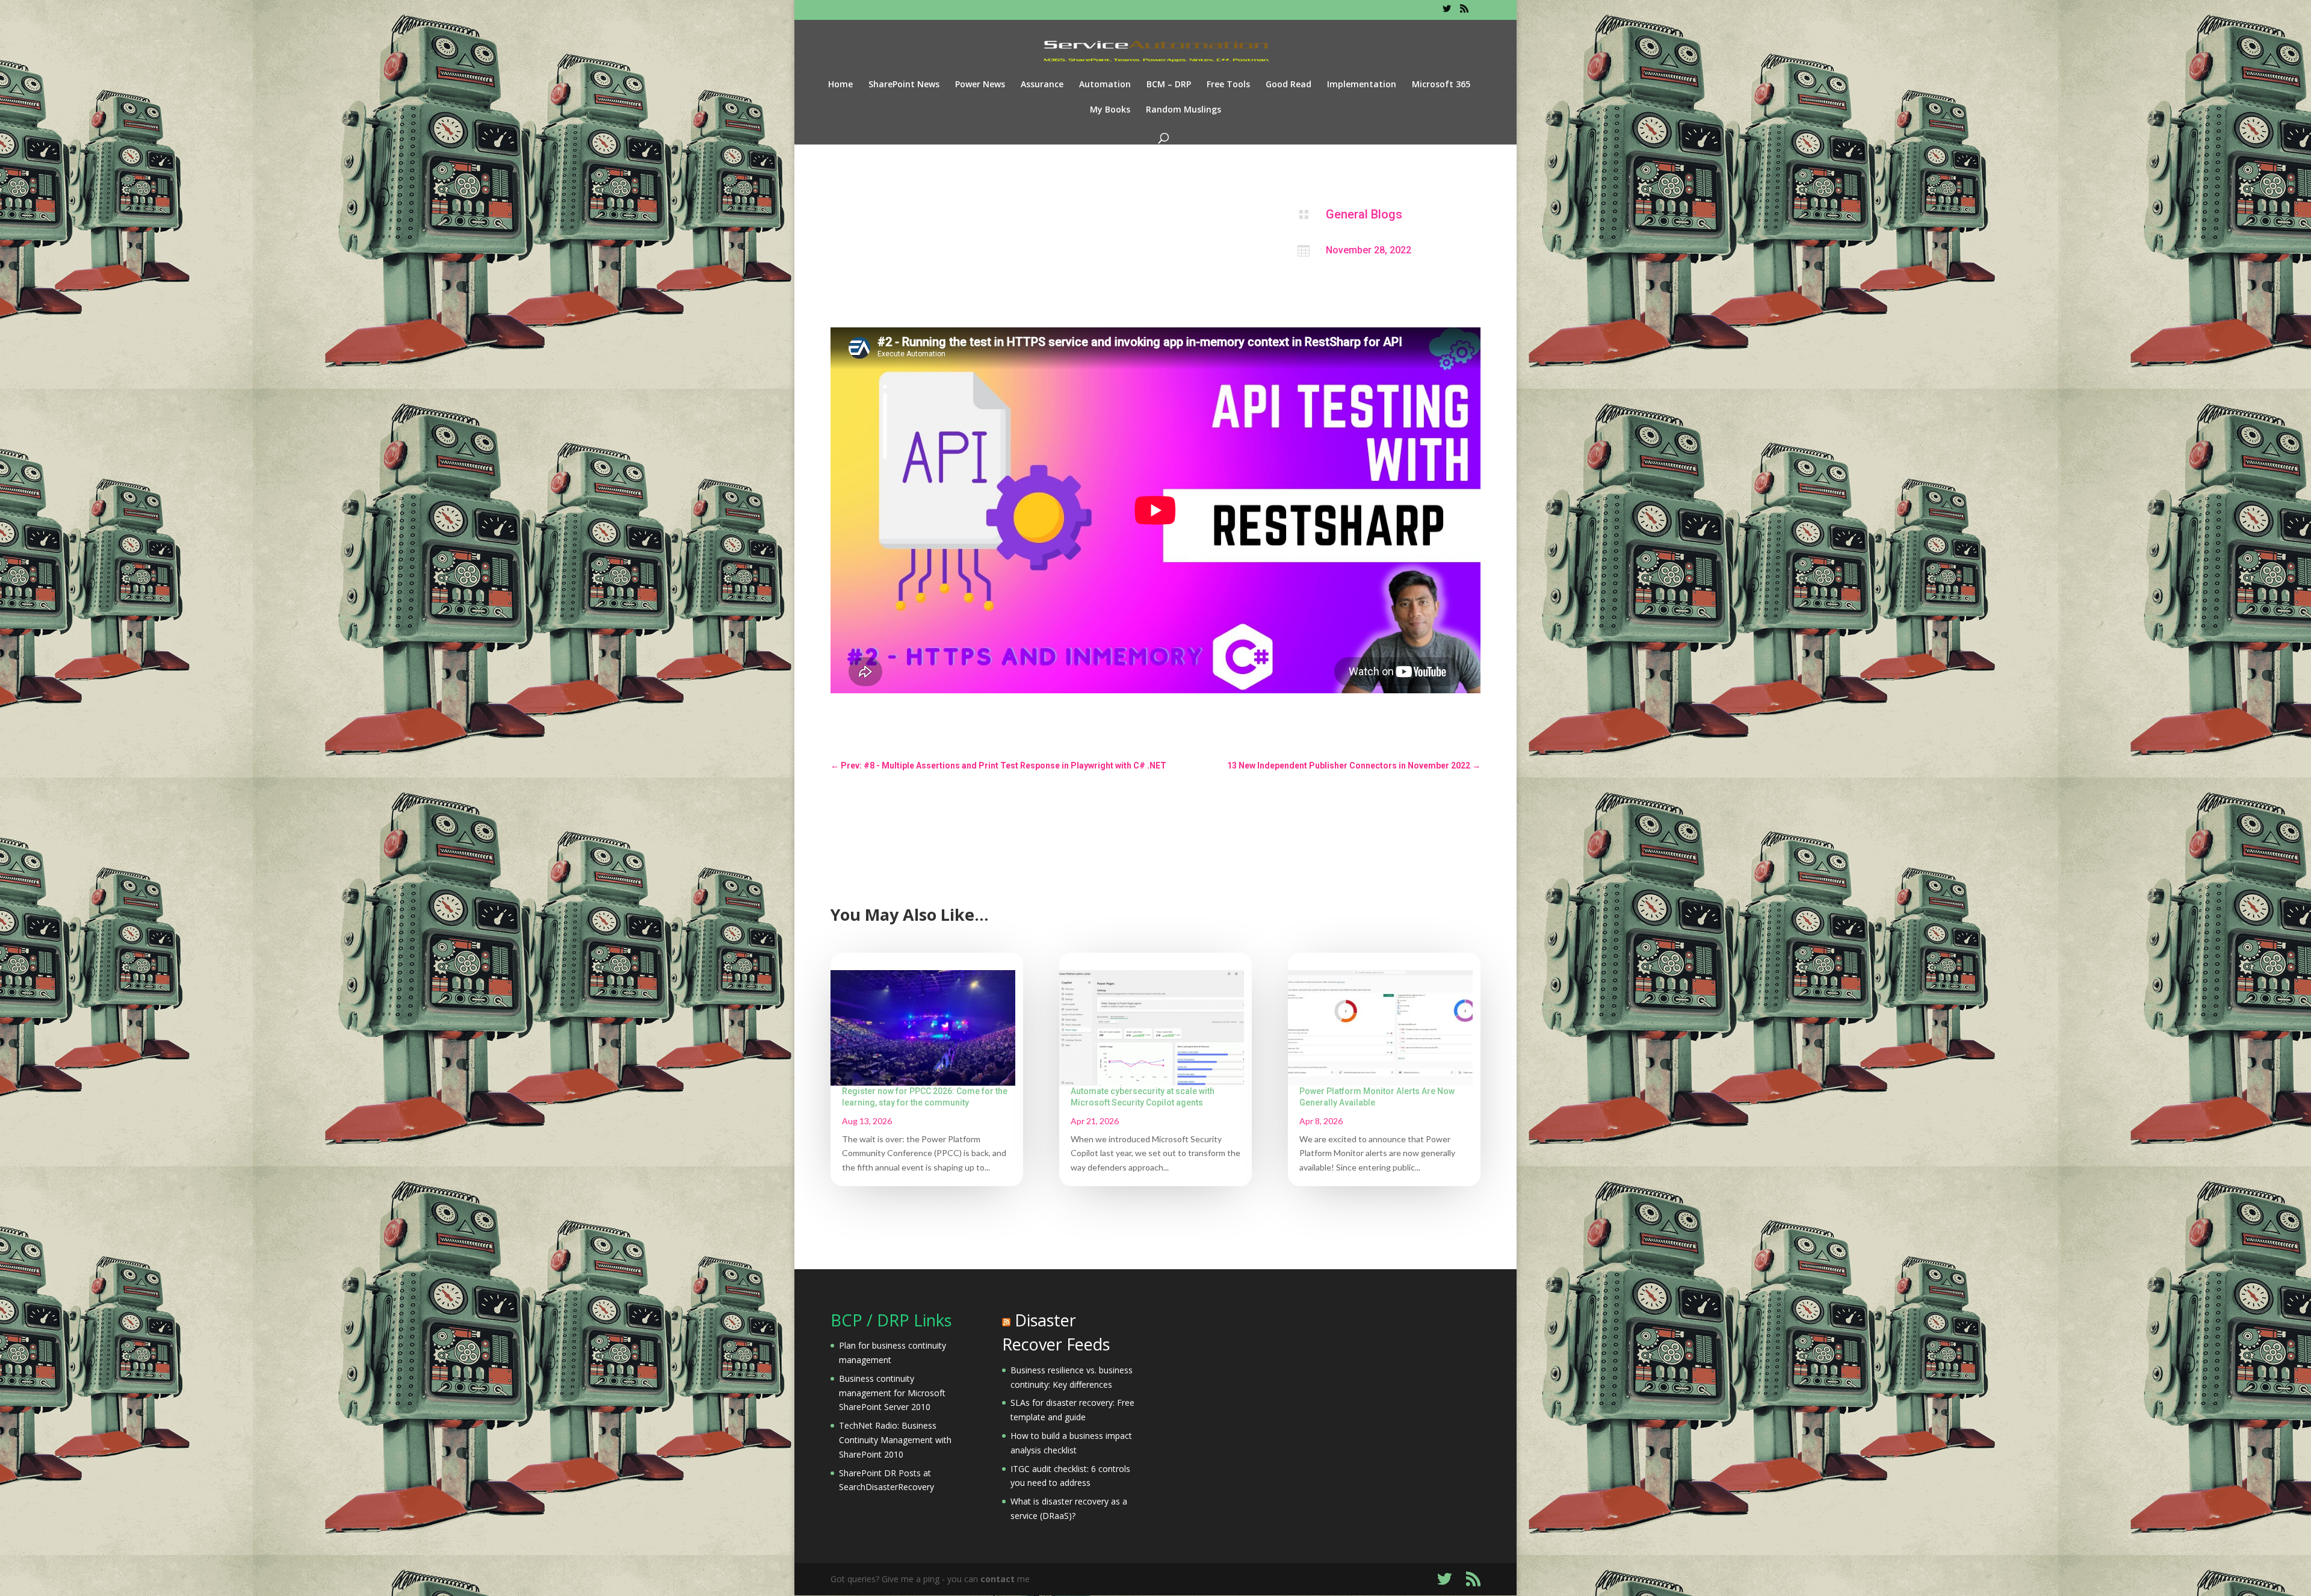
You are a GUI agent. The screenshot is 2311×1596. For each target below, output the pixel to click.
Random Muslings (1183, 110)
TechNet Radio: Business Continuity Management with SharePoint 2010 (895, 1440)
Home (840, 85)
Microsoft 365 (1441, 85)
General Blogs (1364, 214)
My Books (1110, 110)
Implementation (1362, 85)
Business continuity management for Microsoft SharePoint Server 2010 (892, 1393)
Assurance (1042, 85)
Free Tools (1228, 85)
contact (998, 1579)
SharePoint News (904, 85)
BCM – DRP (1169, 85)
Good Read (1289, 85)
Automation (1105, 85)
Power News (980, 85)
